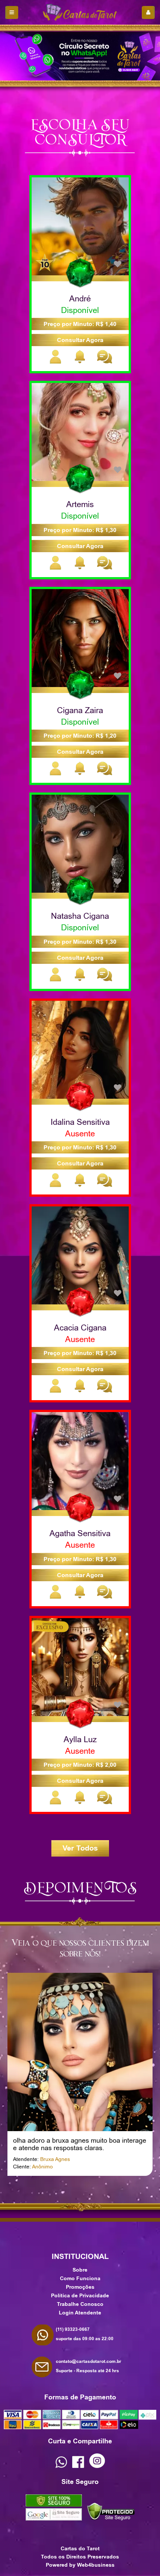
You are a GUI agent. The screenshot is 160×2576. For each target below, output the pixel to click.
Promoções (80, 2287)
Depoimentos (80, 1886)
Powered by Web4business (80, 2565)
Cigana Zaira (80, 710)
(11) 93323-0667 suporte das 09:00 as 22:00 (85, 2334)
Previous (69, 2189)
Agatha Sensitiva (80, 1533)
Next (91, 2189)
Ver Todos (80, 1848)
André (80, 298)
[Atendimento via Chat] (104, 362)
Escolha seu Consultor (80, 131)
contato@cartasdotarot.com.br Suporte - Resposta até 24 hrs (89, 2366)
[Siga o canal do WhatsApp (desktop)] (80, 56)
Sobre (80, 2270)
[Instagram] (97, 2466)
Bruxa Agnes (55, 2159)
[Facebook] (78, 2466)
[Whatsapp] (61, 2466)
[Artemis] (80, 432)
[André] (80, 226)
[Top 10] (45, 262)
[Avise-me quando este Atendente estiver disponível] (80, 362)
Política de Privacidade (80, 2295)
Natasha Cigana (80, 916)
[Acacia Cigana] (80, 1255)
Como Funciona (80, 2278)
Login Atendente (80, 2313)
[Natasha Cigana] (80, 843)
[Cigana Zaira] (80, 637)
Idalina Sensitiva (80, 1122)
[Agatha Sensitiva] (80, 1461)
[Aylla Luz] (80, 1667)
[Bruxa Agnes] (80, 2051)
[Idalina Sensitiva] (80, 1049)
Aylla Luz (80, 1739)
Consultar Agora (80, 340)
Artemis (80, 504)
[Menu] (12, 12)
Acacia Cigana (80, 1327)
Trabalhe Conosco (80, 2304)
